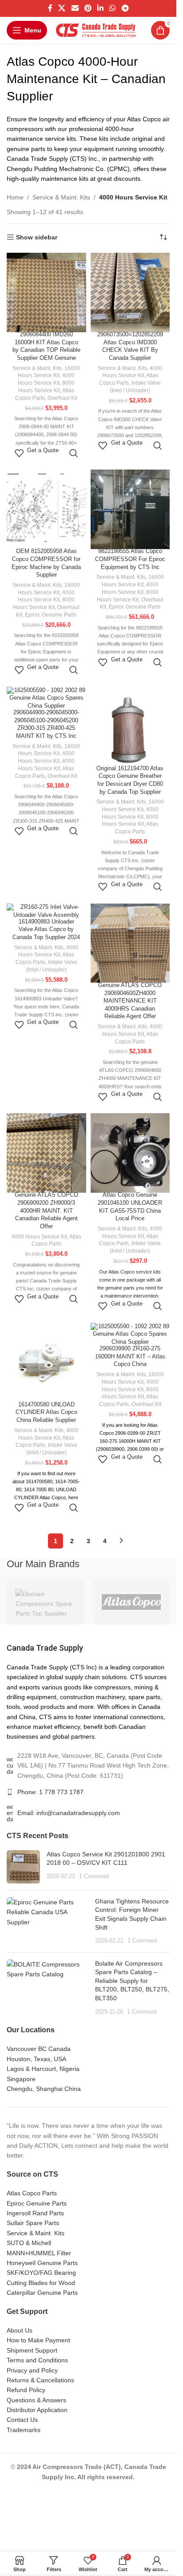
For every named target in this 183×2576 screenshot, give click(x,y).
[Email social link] (75, 8)
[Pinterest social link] (88, 8)
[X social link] (62, 8)
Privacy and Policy (32, 2370)
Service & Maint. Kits (61, 197)
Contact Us (22, 2420)
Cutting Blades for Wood (41, 2283)
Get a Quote (43, 450)
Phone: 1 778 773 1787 (50, 1792)
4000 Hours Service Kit (39, 1237)
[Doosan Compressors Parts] (45, 1602)
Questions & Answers (36, 2400)
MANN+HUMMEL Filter (39, 2253)
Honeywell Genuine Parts (42, 2263)
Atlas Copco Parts (32, 2193)
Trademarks (24, 2430)
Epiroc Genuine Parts (51, 615)
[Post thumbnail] (23, 1867)
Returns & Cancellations (40, 2380)
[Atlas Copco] (131, 1602)
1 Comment (94, 1876)
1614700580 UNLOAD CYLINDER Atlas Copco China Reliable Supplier (46, 1412)
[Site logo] (96, 30)
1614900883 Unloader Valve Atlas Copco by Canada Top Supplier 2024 (46, 930)
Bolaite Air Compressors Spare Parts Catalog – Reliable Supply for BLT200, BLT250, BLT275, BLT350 (132, 1981)
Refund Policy (26, 2390)
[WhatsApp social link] (113, 8)
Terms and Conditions (37, 2360)
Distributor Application (37, 2410)
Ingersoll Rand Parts (35, 2213)
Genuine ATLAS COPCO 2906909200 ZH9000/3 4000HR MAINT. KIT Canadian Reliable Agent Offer (46, 1211)
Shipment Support (32, 2350)
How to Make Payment (38, 2340)
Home (15, 197)
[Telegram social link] (125, 8)
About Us (20, 2330)
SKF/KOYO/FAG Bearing (41, 2273)
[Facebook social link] (50, 8)
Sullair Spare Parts (33, 2223)
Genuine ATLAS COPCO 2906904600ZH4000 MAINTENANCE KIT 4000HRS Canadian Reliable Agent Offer (130, 1001)
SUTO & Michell (29, 2243)
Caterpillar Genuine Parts (42, 2293)
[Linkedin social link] (101, 8)
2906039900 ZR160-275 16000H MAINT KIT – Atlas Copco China (130, 1356)
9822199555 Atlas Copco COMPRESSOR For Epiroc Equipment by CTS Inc (130, 559)
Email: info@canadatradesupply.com (69, 1813)
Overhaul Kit (62, 398)
